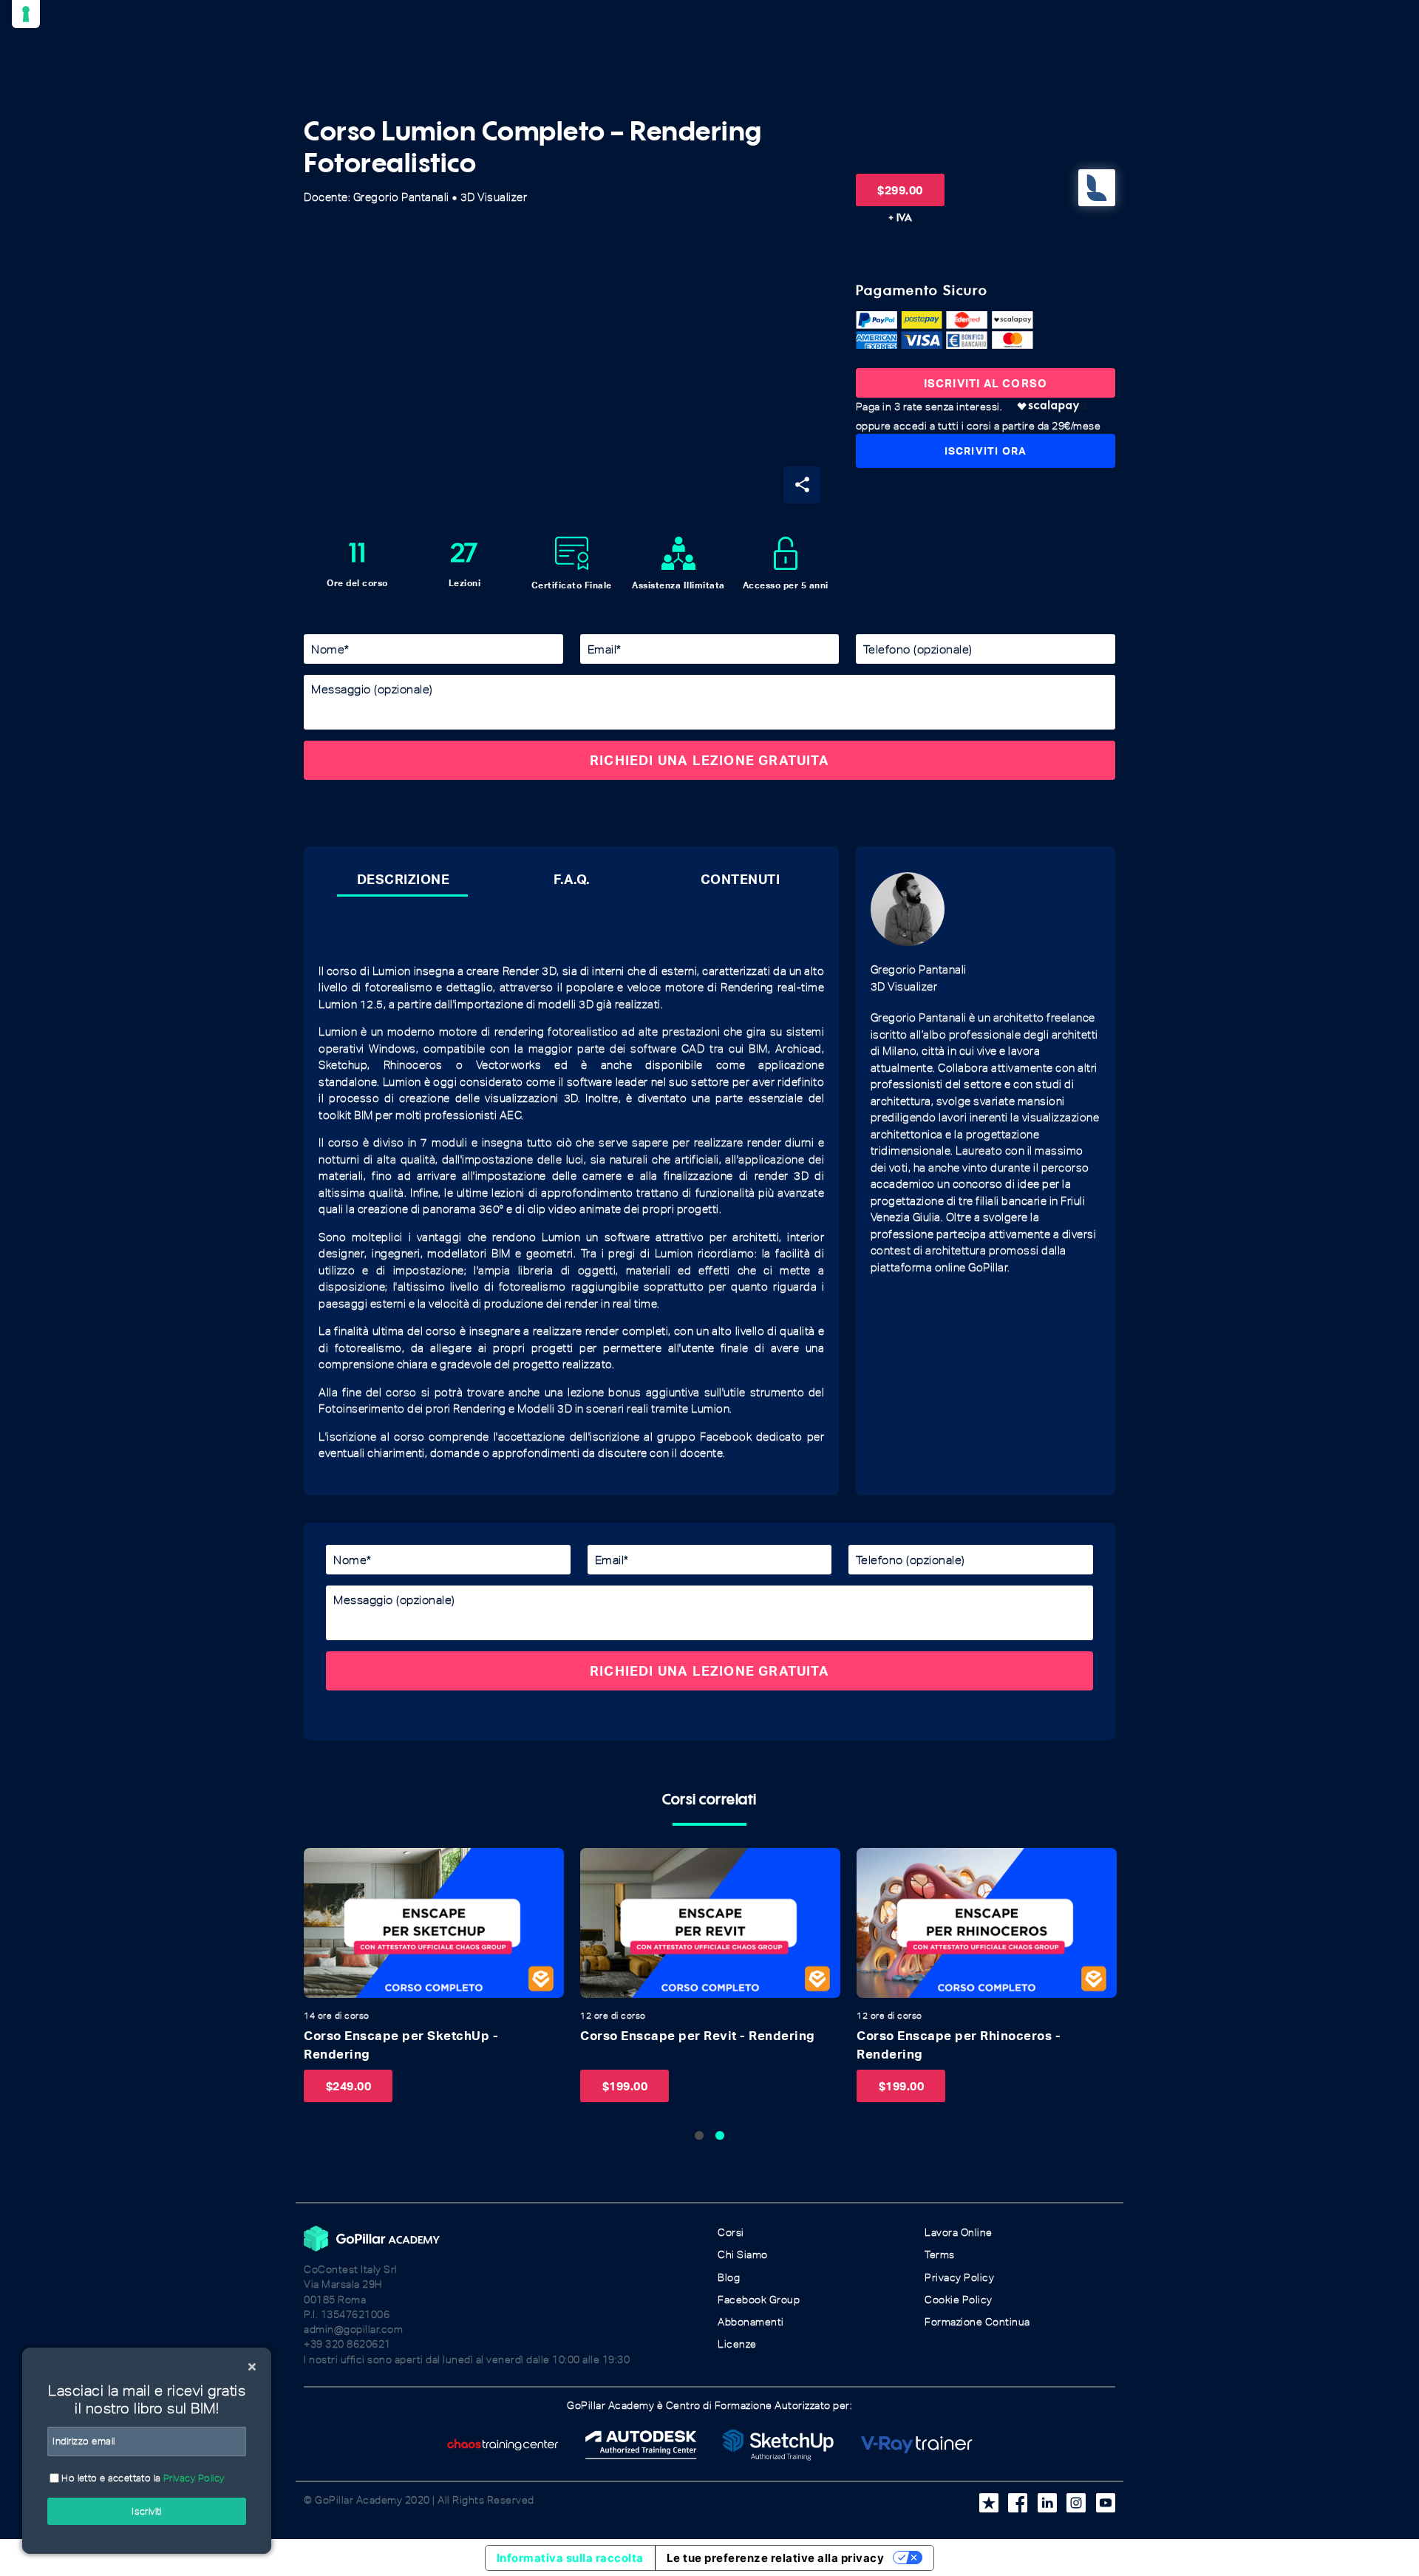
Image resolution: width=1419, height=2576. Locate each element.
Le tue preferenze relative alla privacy (776, 2558)
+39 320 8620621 (347, 2344)
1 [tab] (699, 2135)
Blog (729, 2278)
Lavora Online (959, 2233)
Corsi (731, 2233)
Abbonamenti (751, 2322)
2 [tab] (720, 2135)
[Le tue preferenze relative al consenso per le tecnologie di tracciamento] (26, 14)
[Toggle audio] (319, 1863)
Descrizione (404, 879)
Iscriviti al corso (986, 383)
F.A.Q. (572, 879)
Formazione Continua (977, 2322)
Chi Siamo (743, 2255)
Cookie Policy (959, 2300)
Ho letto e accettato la (142, 2478)
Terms (940, 2255)
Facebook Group (759, 2300)
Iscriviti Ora (986, 451)
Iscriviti (147, 2511)
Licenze (737, 2344)
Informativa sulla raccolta (570, 2558)
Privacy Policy (959, 2278)
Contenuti (741, 879)
